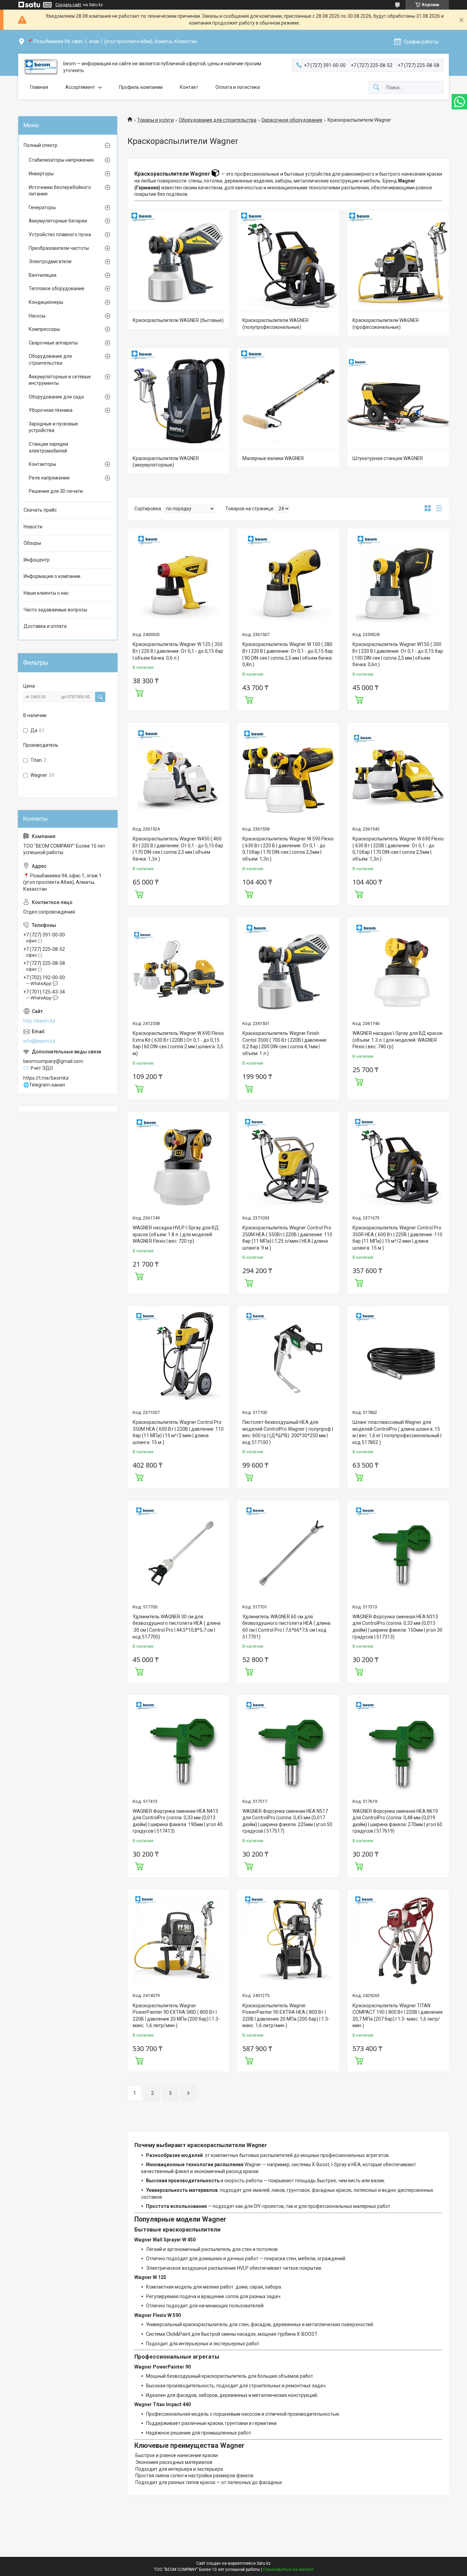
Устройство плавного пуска (60, 234)
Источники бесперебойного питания (60, 191)
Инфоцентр (37, 560)
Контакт (189, 87)
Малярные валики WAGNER (273, 458)
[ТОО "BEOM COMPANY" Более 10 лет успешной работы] (41, 67)
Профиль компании (141, 87)
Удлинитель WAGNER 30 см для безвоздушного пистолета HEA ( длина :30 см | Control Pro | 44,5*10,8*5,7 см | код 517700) (177, 1627)
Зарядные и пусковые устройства (53, 427)
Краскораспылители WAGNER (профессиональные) (386, 324)
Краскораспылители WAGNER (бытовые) (178, 320)
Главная (39, 87)
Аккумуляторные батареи (58, 221)
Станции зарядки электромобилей (48, 447)
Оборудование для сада (56, 397)
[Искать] (376, 88)
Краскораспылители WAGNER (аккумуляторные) (166, 462)
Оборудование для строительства (218, 120)
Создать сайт (68, 5)
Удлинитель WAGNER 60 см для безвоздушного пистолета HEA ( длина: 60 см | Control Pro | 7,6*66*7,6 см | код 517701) (287, 1627)
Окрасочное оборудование (292, 120)
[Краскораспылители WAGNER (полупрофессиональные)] (288, 261)
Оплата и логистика (238, 87)
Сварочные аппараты (53, 343)
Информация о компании (52, 576)
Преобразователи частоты (59, 248)
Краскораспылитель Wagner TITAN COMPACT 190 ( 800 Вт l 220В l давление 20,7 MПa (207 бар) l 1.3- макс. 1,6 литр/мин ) (398, 2016)
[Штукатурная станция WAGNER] (398, 399)
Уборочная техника (51, 410)
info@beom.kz (39, 1041)
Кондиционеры (46, 302)
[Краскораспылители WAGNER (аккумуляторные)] (178, 399)
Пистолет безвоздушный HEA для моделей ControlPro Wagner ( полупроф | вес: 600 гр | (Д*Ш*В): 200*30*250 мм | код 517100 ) (288, 1432)
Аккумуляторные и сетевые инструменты (60, 380)
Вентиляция (43, 275)
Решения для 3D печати (56, 491)
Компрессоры (44, 329)
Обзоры (32, 543)
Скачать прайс (40, 510)
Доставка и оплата (45, 626)
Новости (33, 527)
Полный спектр (41, 145)
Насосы (37, 316)
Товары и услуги (155, 120)
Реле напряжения (49, 478)
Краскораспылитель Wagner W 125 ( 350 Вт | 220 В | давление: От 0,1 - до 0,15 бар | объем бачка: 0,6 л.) (178, 651)
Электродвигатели (50, 261)
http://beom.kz (39, 1021)
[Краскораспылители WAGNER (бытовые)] (178, 261)
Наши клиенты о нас (46, 593)
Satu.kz (264, 2563)
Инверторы (41, 174)
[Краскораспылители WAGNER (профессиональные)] (398, 261)
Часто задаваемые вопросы (55, 610)
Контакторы (42, 464)
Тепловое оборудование (57, 288)
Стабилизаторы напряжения (61, 160)
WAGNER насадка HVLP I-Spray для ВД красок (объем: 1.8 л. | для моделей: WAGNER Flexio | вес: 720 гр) (176, 1234)
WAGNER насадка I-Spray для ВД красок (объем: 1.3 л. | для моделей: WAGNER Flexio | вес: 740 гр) (397, 1040)
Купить (139, 692)
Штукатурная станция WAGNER (388, 458)
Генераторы (42, 207)
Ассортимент (80, 87)
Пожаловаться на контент (288, 2570)
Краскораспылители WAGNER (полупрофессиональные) (276, 324)
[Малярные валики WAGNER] (288, 399)
